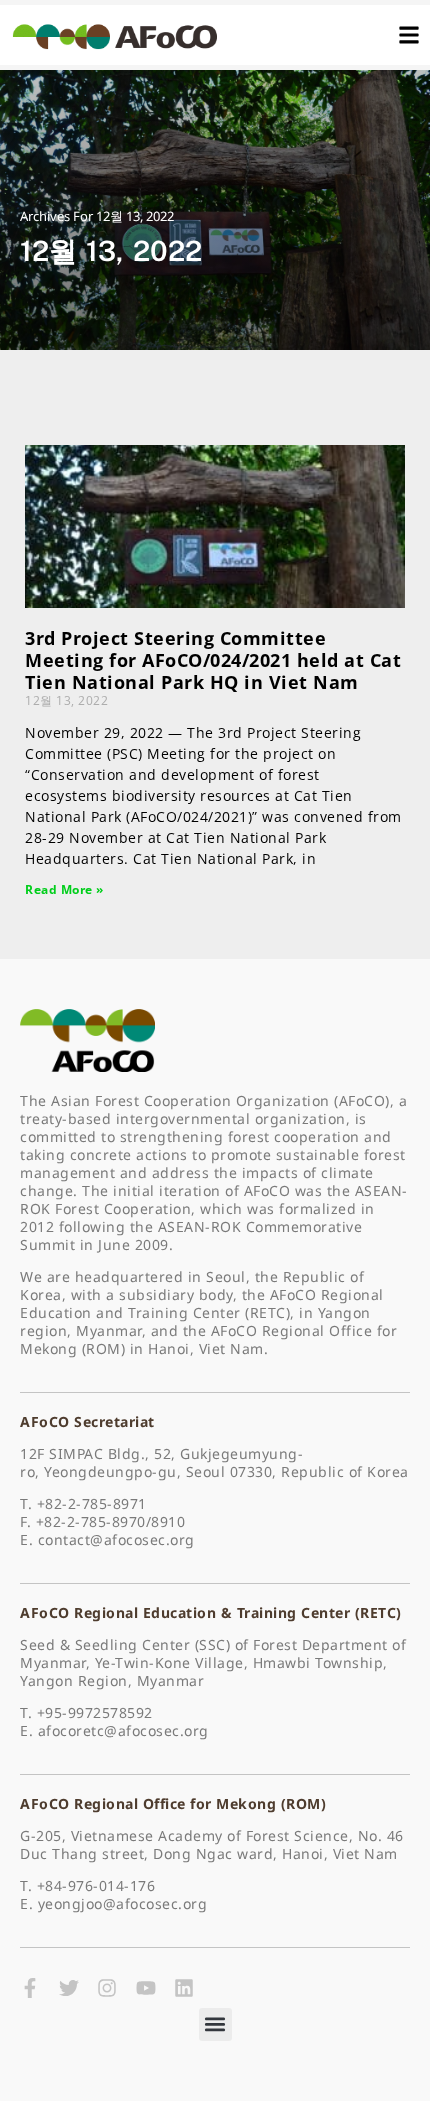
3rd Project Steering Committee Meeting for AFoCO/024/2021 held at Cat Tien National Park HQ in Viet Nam (213, 659)
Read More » (64, 889)
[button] (215, 2024)
